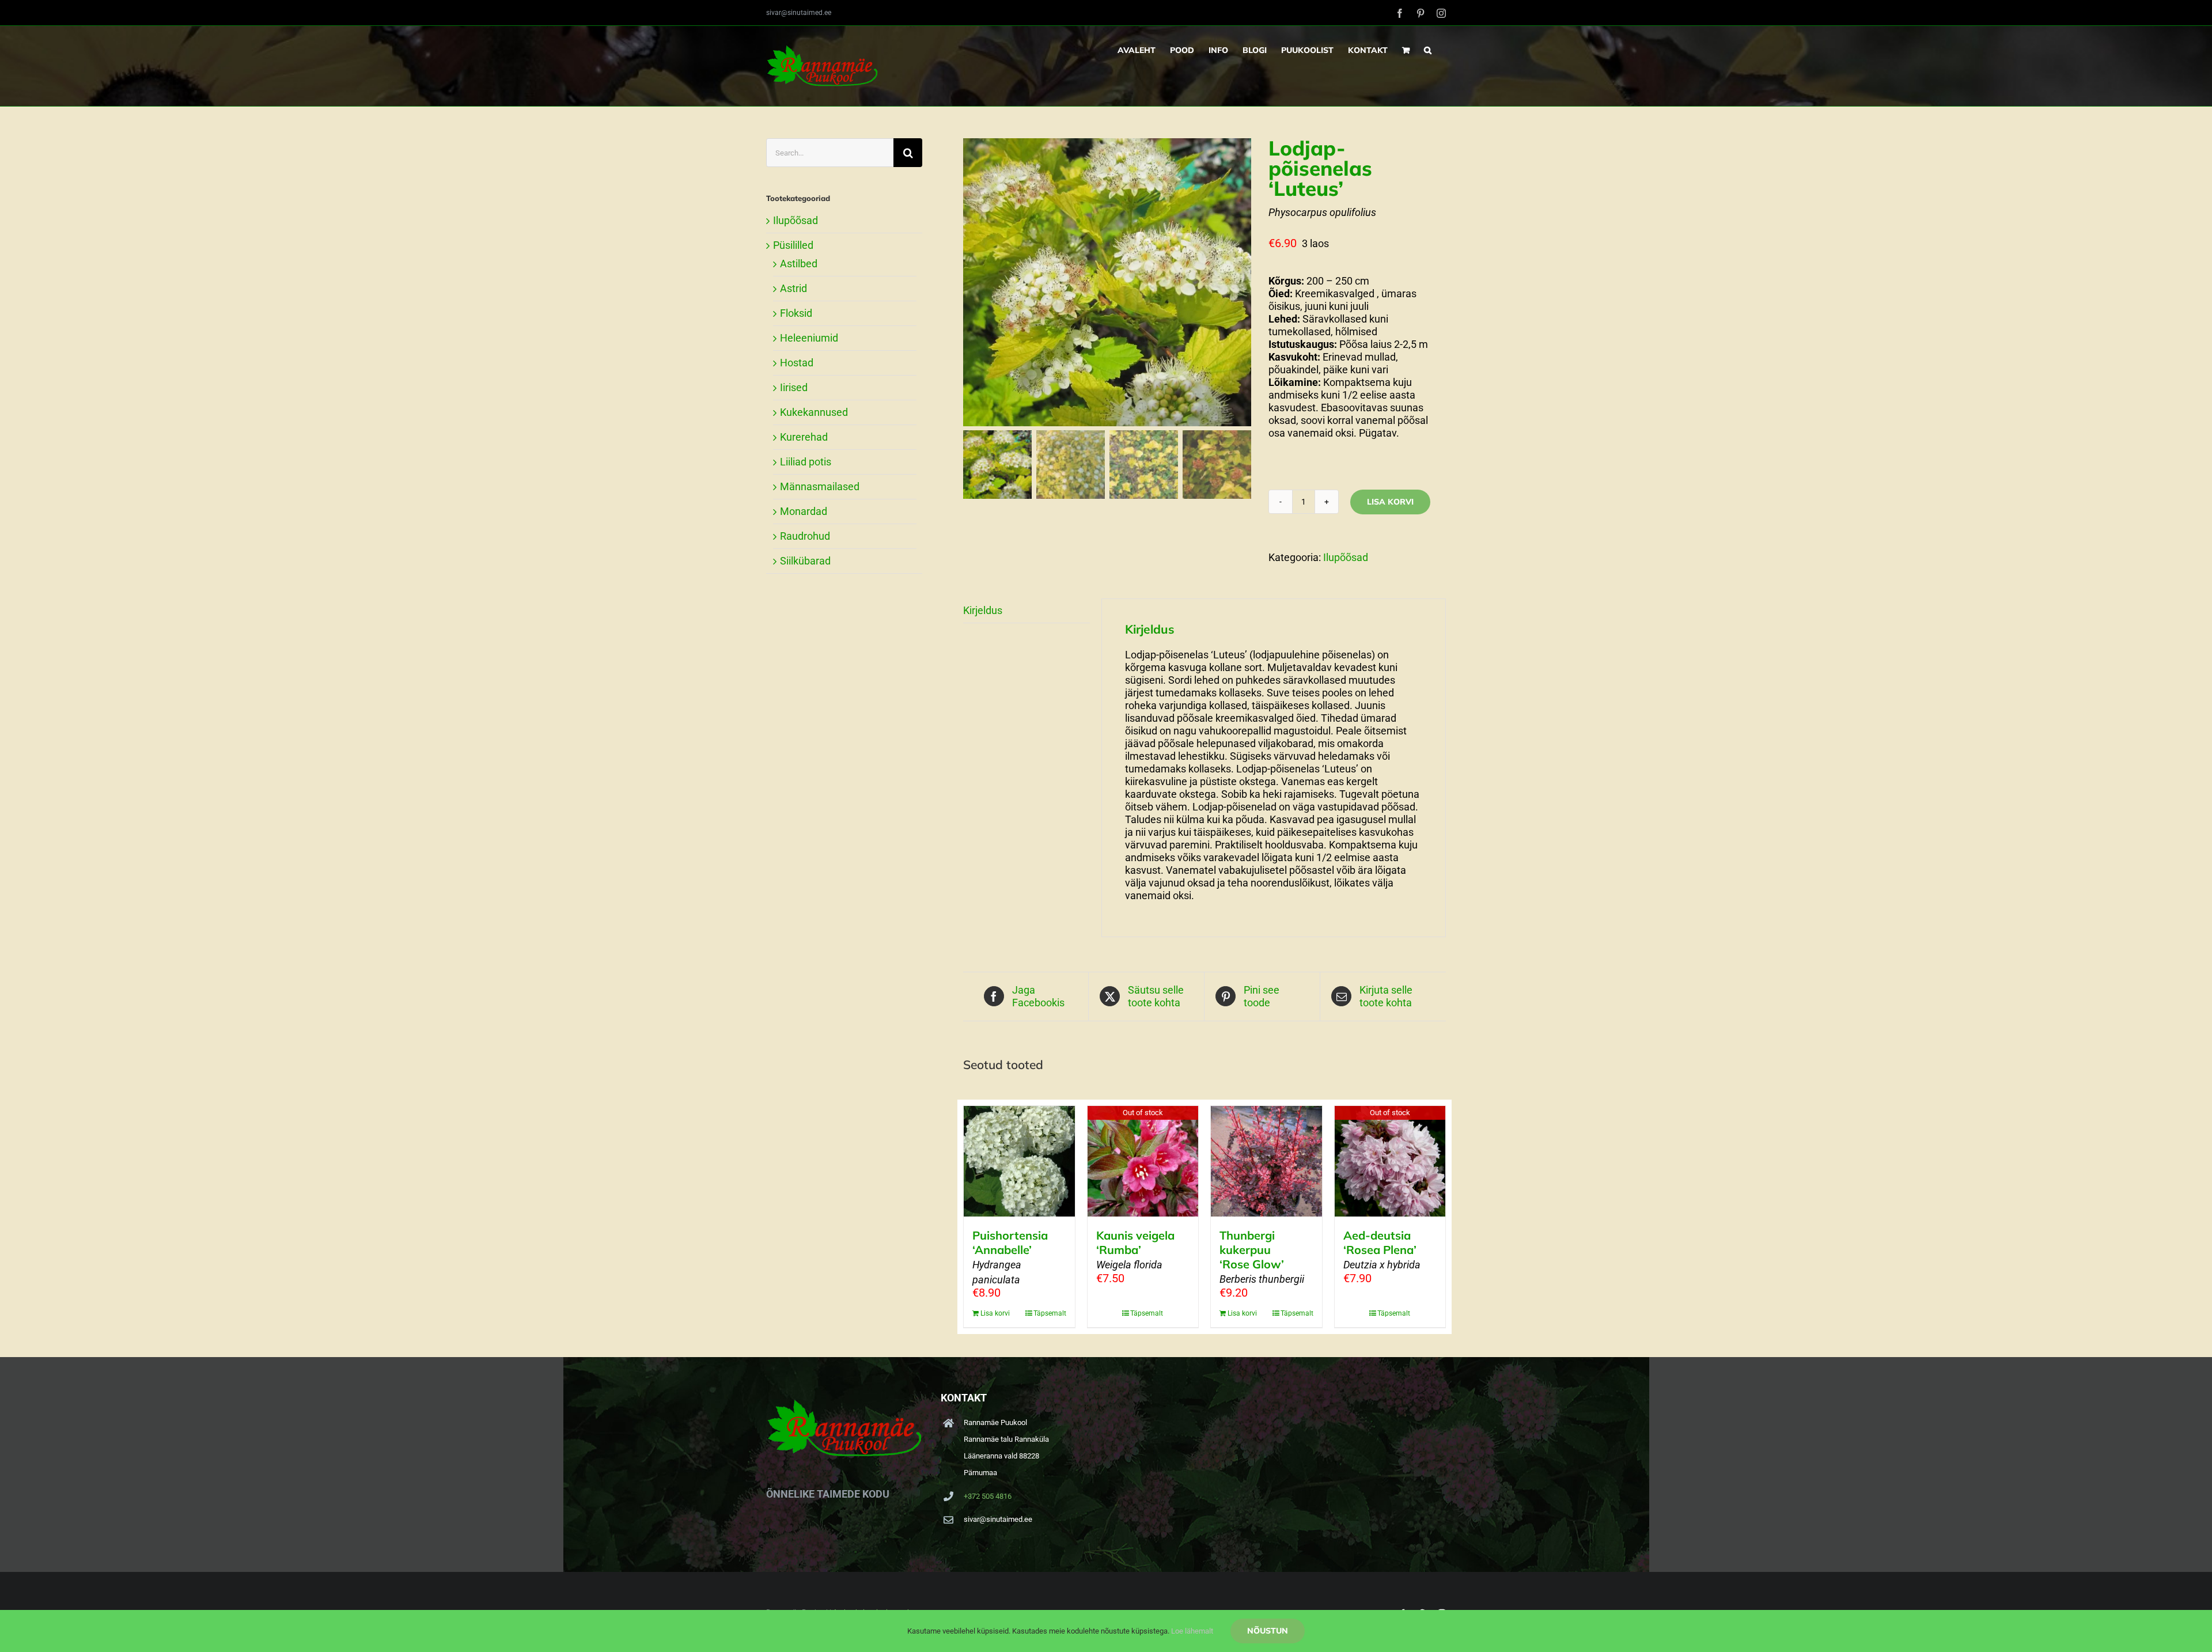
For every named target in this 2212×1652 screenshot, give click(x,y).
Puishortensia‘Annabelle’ (1010, 1257)
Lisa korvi (1390, 502)
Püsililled (793, 245)
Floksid (796, 313)
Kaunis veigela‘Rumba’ (1135, 1249)
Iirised (794, 387)
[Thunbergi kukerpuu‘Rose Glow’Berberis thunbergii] (1266, 1161)
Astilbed (799, 264)
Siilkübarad (805, 561)
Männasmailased (820, 486)
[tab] (1027, 611)
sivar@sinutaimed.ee (799, 13)
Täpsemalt (1050, 1313)
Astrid (793, 288)
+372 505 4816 (988, 1496)
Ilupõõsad (1346, 557)
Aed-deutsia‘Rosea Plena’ (1382, 1249)
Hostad (797, 363)
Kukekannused (814, 412)
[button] (1428, 50)
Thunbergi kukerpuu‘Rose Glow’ (1262, 1257)
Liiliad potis (806, 462)
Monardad (804, 511)
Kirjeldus (983, 610)
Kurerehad (804, 437)
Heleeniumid (809, 338)
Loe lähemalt (1192, 1631)
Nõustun (1268, 1631)
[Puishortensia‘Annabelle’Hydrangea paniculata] (1019, 1161)
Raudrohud (805, 536)
